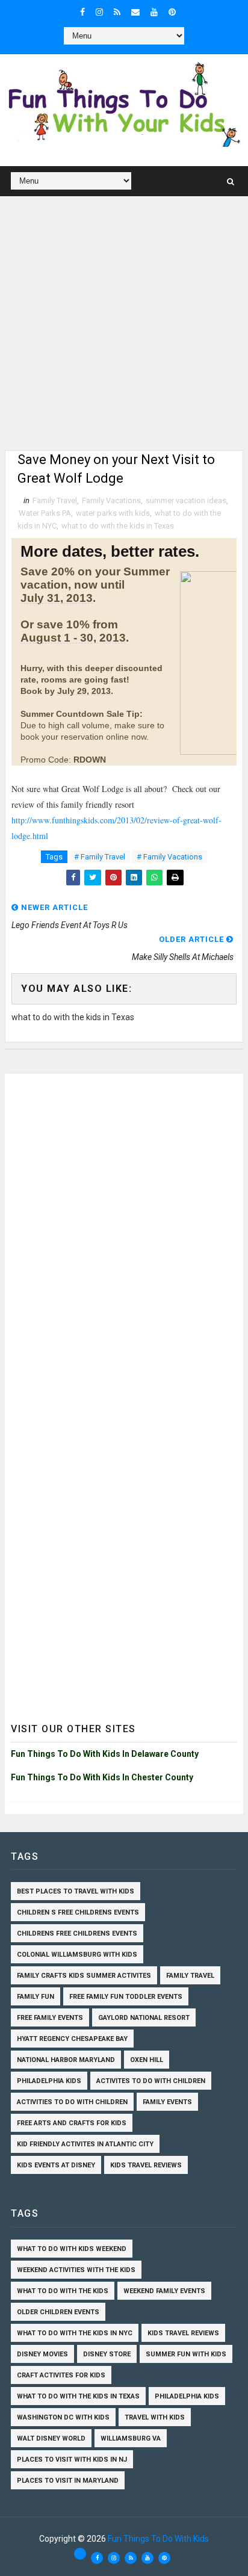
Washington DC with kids (63, 2417)
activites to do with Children (151, 2081)
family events (167, 2102)
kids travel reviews (146, 2165)
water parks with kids (113, 513)
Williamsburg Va (131, 2438)
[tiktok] (80, 2554)
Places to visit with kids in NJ (72, 2460)
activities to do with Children (72, 2102)
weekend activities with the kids (76, 2270)
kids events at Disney (56, 2165)
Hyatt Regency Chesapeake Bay (72, 2039)
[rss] (117, 12)
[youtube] (154, 12)
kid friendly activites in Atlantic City (85, 2144)
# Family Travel (100, 857)
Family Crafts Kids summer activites (84, 1976)
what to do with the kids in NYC (75, 2333)
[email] (135, 12)
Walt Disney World (51, 2438)
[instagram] (99, 12)
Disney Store (107, 2354)
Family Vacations (111, 500)
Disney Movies (42, 2354)
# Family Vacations (169, 857)
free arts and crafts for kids (72, 2123)
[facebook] (82, 12)
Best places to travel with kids (76, 1891)
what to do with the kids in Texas (118, 526)
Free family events (50, 2018)
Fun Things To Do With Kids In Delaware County (105, 1754)
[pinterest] (172, 12)
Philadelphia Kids (49, 2081)
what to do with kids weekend (72, 2249)
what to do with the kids (63, 2291)
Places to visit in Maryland (68, 2481)
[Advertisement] (124, 326)
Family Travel (55, 500)
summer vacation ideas (186, 500)
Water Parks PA (45, 513)
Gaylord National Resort (144, 2018)
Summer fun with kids (186, 2354)
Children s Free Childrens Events (78, 1912)
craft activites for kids (61, 2375)
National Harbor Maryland (66, 2060)
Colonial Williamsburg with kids (77, 1955)
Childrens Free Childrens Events (77, 1934)
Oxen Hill (147, 2060)
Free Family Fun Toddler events (126, 1997)
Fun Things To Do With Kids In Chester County (102, 1777)
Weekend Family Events (164, 2291)
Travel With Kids (155, 2417)
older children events (58, 2312)
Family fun (36, 1997)
